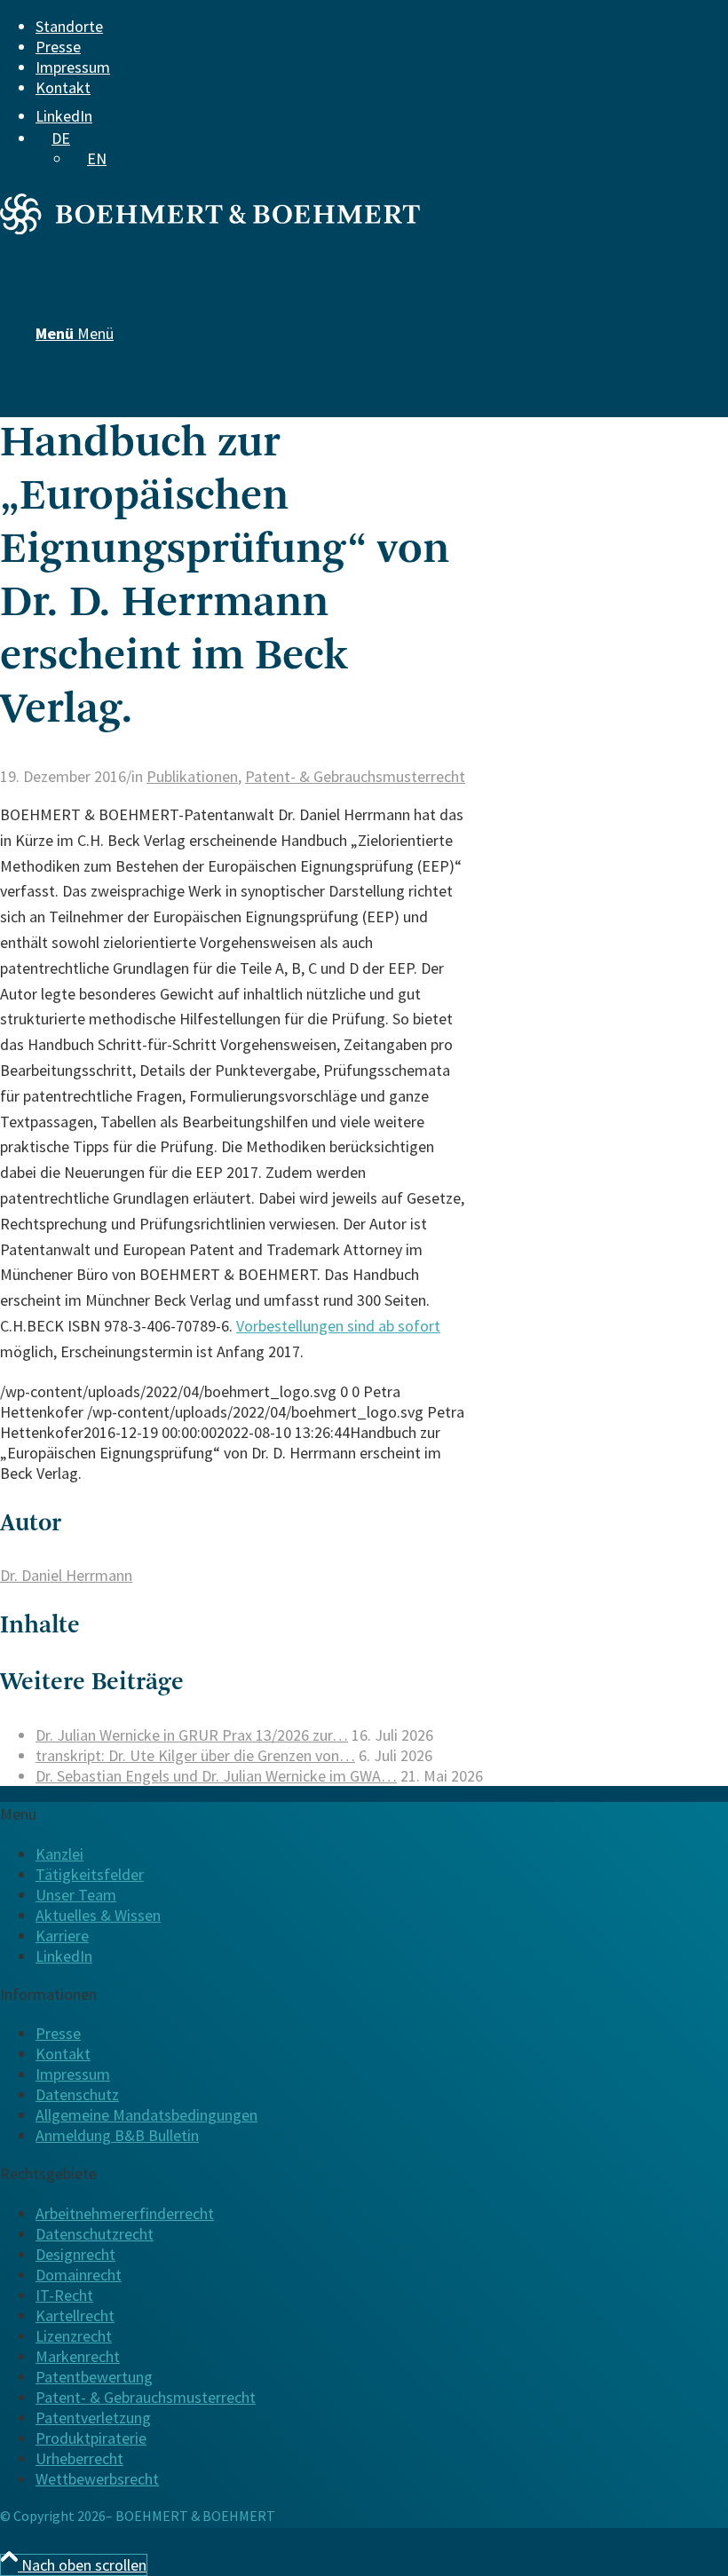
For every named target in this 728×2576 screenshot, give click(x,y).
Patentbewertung (94, 2377)
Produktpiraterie (91, 2438)
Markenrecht (78, 2356)
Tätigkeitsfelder (90, 1874)
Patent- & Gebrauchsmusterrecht (355, 776)
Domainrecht (79, 2275)
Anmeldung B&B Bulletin (117, 2135)
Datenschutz (77, 2094)
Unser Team (76, 1895)
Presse (58, 47)
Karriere (62, 1936)
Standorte (69, 26)
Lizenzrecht (74, 2336)
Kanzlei (59, 1854)
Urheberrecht (79, 2458)
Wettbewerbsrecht (97, 2479)
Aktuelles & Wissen (98, 1915)
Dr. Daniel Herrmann (66, 1575)
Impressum (73, 67)
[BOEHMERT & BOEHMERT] (210, 229)
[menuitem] (351, 26)
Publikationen (192, 776)
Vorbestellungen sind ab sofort (338, 1326)
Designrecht (75, 2254)
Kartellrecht (75, 2315)
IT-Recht (64, 2295)
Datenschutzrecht (95, 2234)
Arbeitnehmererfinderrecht (125, 2213)
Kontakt (63, 87)
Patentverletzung (93, 2418)
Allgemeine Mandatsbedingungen (146, 2115)
